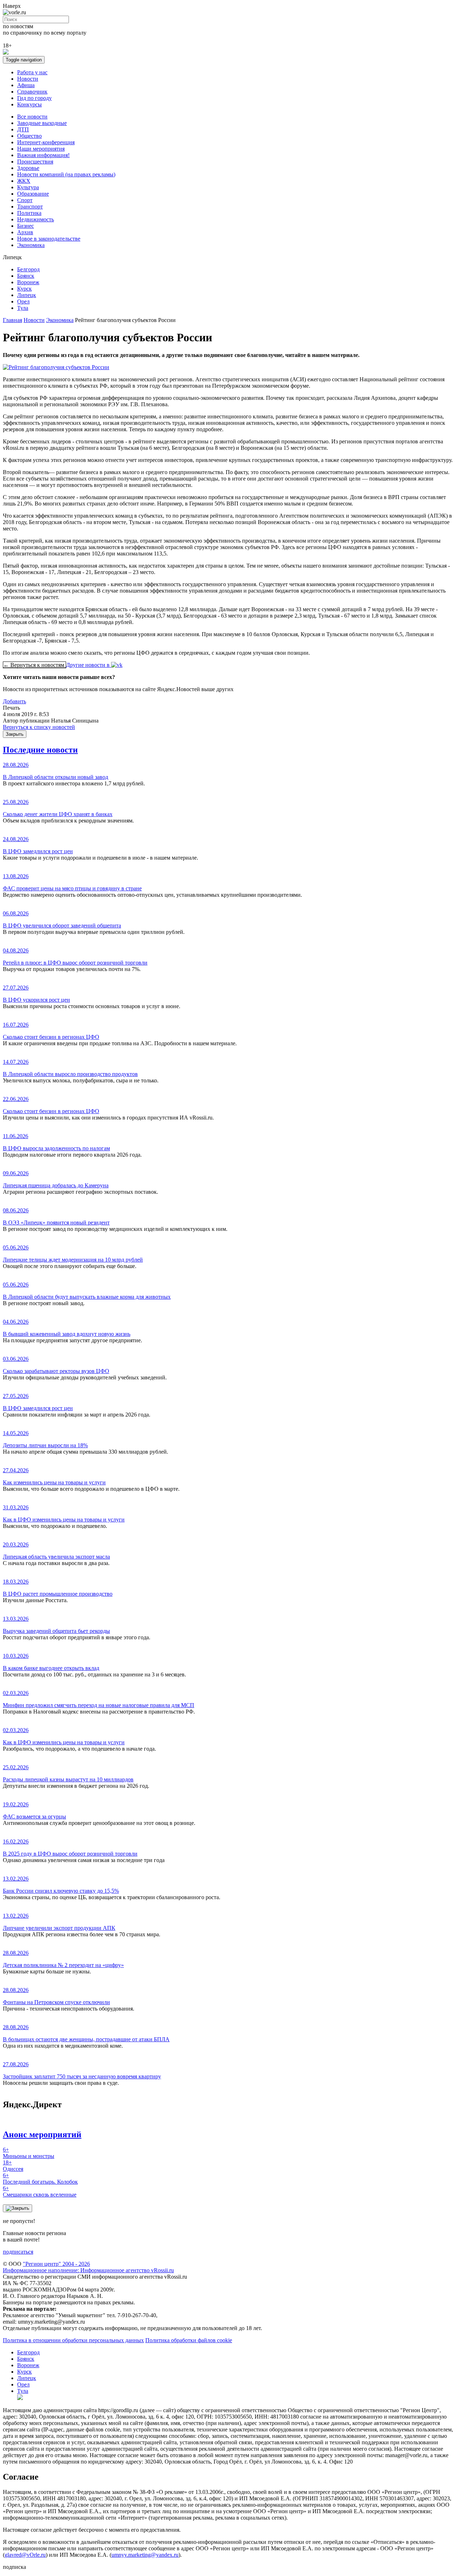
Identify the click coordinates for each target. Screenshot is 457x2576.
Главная (12, 320)
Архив (25, 232)
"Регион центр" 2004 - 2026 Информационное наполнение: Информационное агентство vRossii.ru (88, 2267)
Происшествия (35, 162)
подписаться (18, 2252)
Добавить (14, 701)
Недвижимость (36, 219)
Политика (29, 213)
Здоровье (28, 168)
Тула (23, 308)
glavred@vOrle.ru (25, 2555)
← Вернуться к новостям (34, 665)
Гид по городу (34, 98)
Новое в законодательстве (49, 239)
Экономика (31, 245)
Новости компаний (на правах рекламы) (66, 174)
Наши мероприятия (41, 149)
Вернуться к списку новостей (39, 727)
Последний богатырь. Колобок (40, 2178)
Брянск (26, 276)
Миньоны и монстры (29, 2153)
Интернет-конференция (46, 142)
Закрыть (15, 734)
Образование (33, 194)
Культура (28, 187)
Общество (29, 136)
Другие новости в (89, 665)
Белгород (28, 269)
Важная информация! (43, 155)
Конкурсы (29, 104)
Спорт (25, 200)
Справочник (32, 92)
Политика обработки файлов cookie (189, 2340)
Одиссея (13, 2166)
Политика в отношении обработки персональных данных (73, 2340)
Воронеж (28, 282)
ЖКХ (24, 181)
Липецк (27, 295)
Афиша (26, 85)
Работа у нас (32, 72)
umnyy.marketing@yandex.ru (145, 2555)
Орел (23, 301)
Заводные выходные (42, 123)
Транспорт (30, 207)
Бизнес (26, 226)
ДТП (23, 129)
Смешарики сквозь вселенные (40, 2191)
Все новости (32, 117)
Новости (28, 79)
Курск (24, 289)
